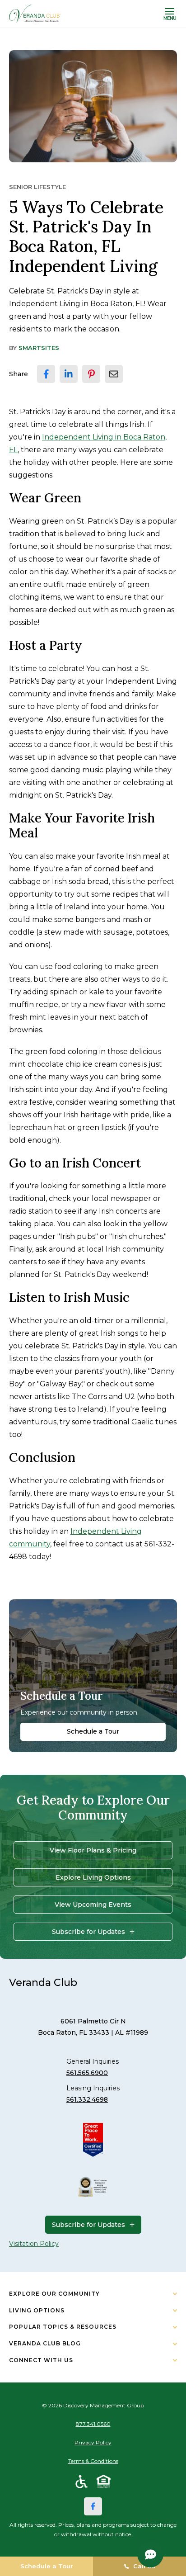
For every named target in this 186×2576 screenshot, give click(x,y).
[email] (114, 374)
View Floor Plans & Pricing (93, 1850)
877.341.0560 (93, 2424)
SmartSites (39, 348)
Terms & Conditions (93, 2461)
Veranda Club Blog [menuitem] (45, 2343)
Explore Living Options (93, 1877)
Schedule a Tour (93, 1731)
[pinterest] (91, 374)
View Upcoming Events (93, 1905)
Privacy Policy (93, 2442)
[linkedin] (69, 374)
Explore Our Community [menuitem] (54, 2294)
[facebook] (46, 374)
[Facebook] (93, 2506)
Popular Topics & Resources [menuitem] (63, 2327)
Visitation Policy (34, 2244)
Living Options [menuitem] (37, 2310)
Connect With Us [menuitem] (41, 2360)
